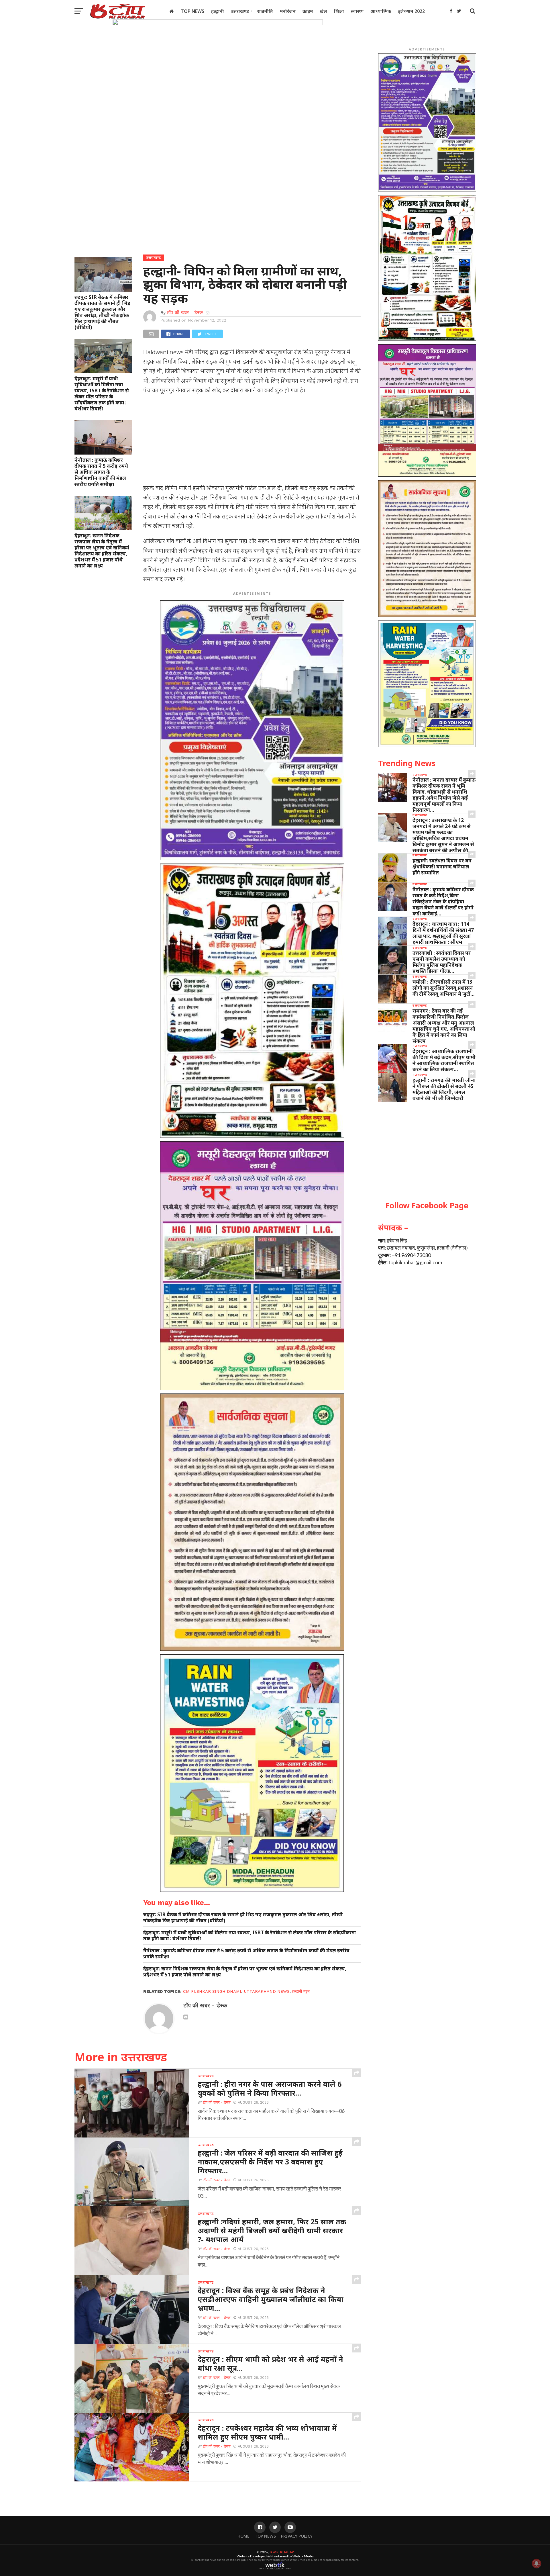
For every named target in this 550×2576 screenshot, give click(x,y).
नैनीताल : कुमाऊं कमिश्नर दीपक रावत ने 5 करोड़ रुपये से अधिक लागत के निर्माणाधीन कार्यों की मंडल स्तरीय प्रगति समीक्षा (101, 472)
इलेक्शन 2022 (411, 11)
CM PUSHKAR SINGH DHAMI (212, 1991)
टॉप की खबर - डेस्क (185, 313)
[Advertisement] (252, 441)
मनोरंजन (288, 11)
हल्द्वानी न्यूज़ (301, 1991)
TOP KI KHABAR (282, 2552)
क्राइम (308, 11)
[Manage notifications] (537, 2563)
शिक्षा (339, 11)
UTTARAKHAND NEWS (267, 1991)
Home (243, 2536)
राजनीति (265, 11)
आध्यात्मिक (381, 11)
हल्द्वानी (218, 11)
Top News (192, 11)
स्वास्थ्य (357, 11)
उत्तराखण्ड (240, 11)
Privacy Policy (297, 2536)
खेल (323, 11)
